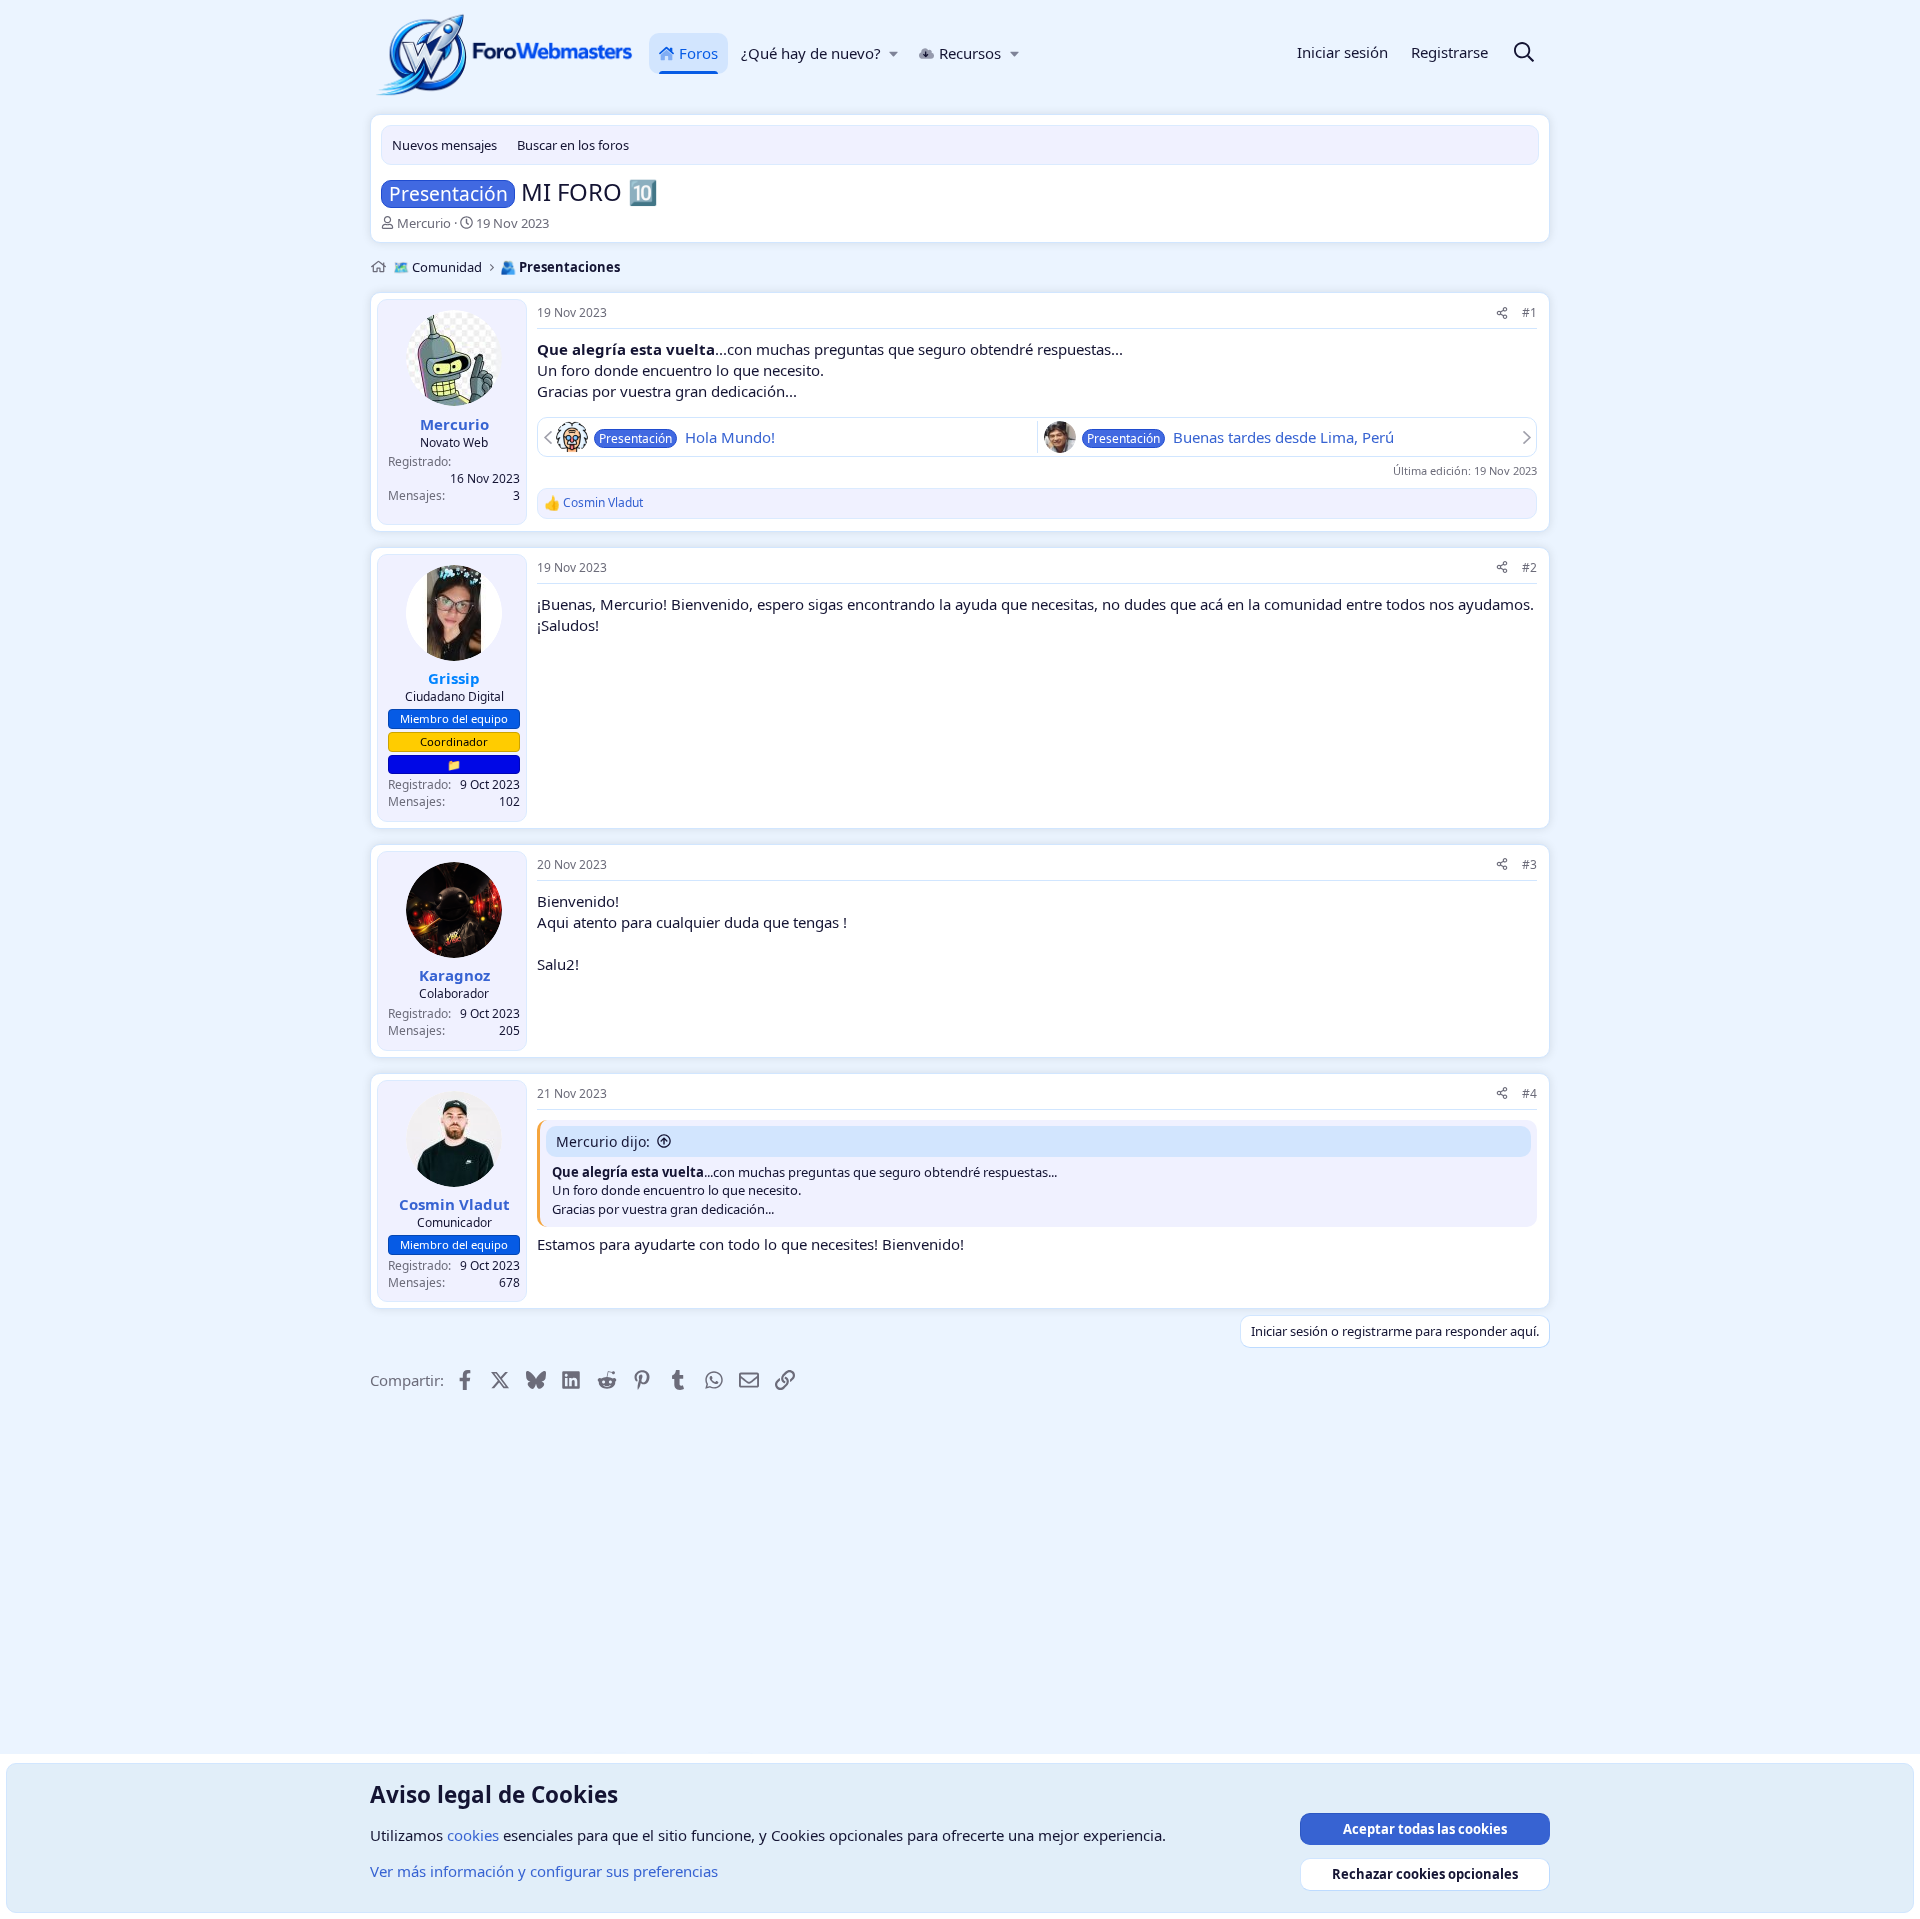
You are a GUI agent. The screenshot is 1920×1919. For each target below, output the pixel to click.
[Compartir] (1502, 313)
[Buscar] (1524, 53)
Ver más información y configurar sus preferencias (544, 1871)
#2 (1529, 567)
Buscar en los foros (573, 145)
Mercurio (424, 223)
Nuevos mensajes (444, 145)
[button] (894, 53)
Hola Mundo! (730, 437)
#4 (1529, 1093)
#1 (1529, 312)
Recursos (970, 53)
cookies (473, 1835)
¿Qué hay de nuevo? (811, 53)
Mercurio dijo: (603, 1141)
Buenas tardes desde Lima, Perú (1283, 437)
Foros (698, 53)
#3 (1529, 864)
